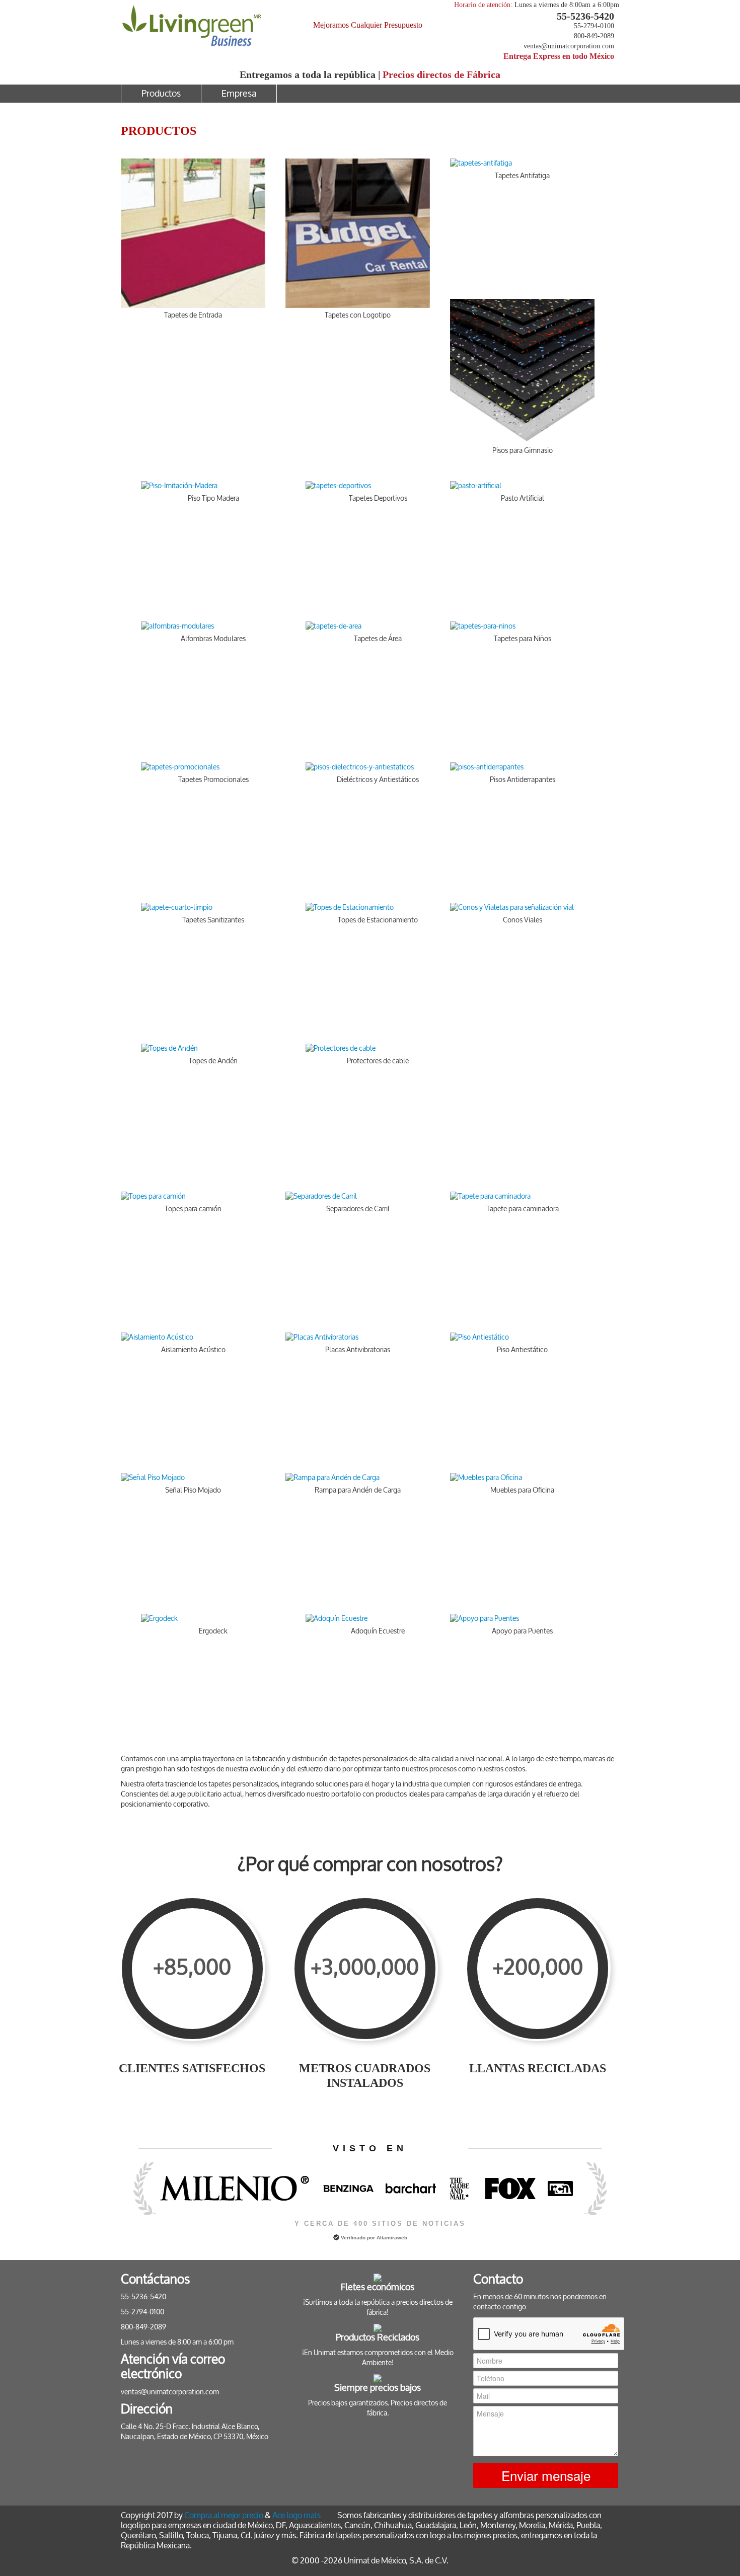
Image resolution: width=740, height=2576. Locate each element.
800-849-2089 (594, 36)
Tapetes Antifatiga (522, 176)
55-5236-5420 (585, 16)
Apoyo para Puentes (522, 1631)
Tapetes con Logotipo (358, 315)
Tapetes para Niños (523, 639)
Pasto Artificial (523, 498)
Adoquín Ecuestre (378, 1631)
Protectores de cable (378, 1061)
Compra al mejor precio (224, 2515)
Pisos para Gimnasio (523, 451)
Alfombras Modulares (213, 639)
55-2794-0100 (594, 26)
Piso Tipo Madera (213, 498)
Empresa (239, 94)
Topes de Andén (213, 1061)
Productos (161, 94)
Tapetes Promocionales (213, 780)
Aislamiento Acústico (193, 1350)
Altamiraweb (392, 2238)
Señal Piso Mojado (193, 1490)
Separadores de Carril (358, 1209)
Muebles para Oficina (522, 1490)
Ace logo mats (297, 2515)
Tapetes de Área (378, 639)
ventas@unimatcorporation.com (569, 46)
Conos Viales (523, 920)
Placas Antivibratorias (358, 1350)
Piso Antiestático (522, 1350)
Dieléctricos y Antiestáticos (378, 780)
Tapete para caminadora (523, 1209)
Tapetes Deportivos (378, 498)
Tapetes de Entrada (193, 315)
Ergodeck (213, 1631)
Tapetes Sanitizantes (213, 920)
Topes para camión (193, 1209)
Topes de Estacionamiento (378, 920)
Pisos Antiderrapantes (523, 780)
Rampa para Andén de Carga (358, 1490)
